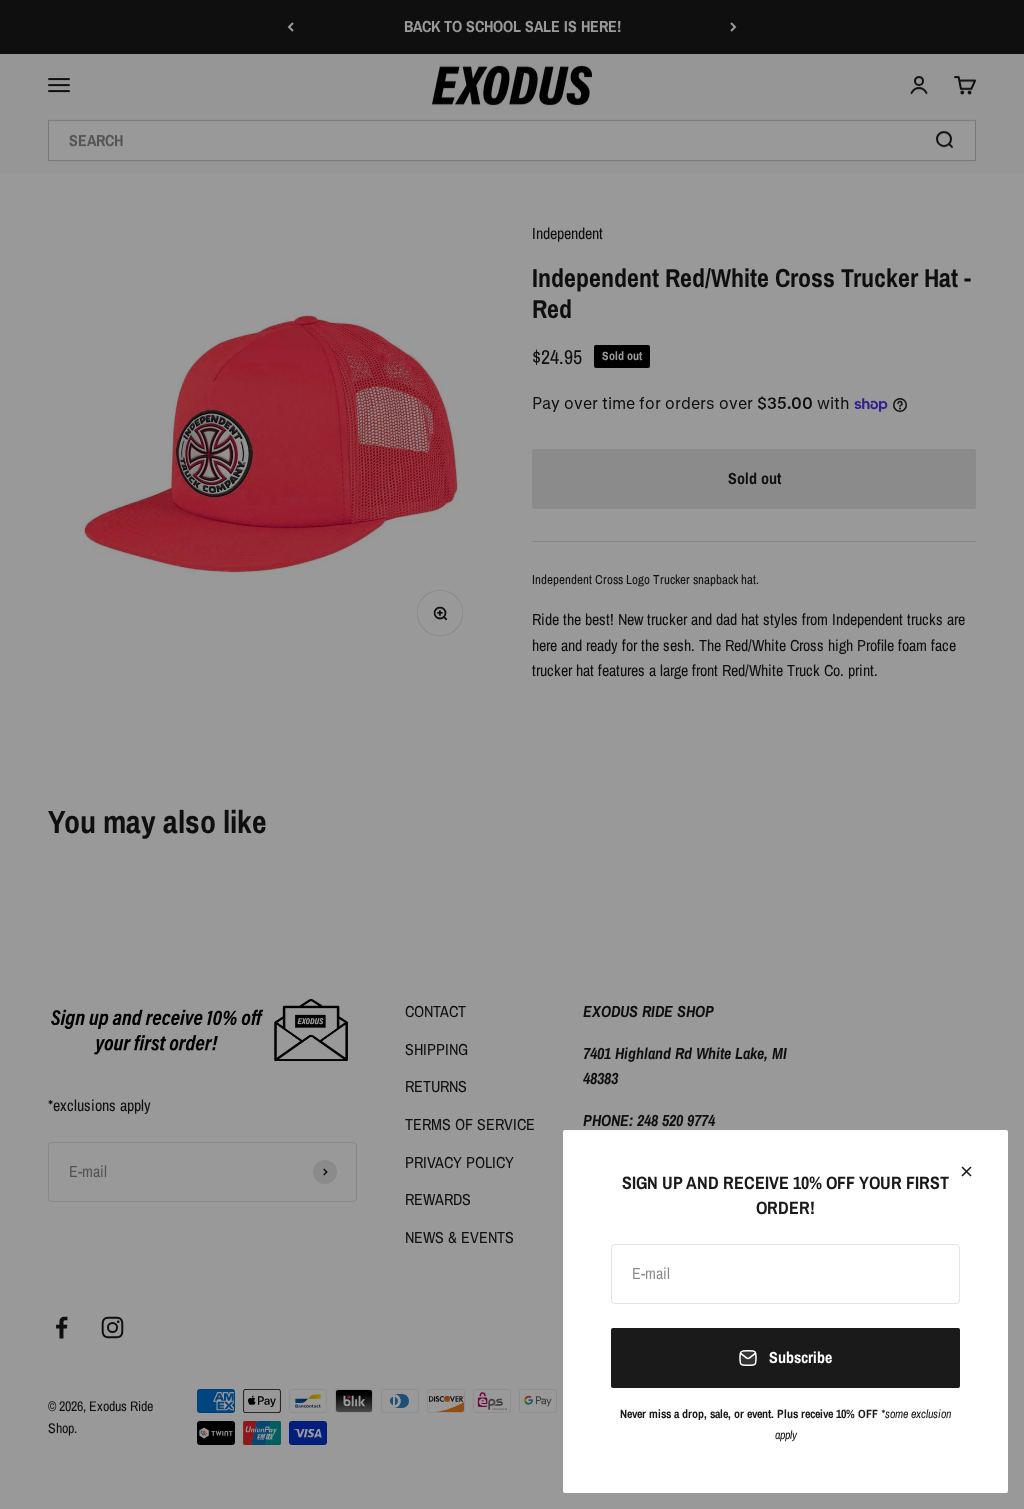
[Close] (966, 1171)
